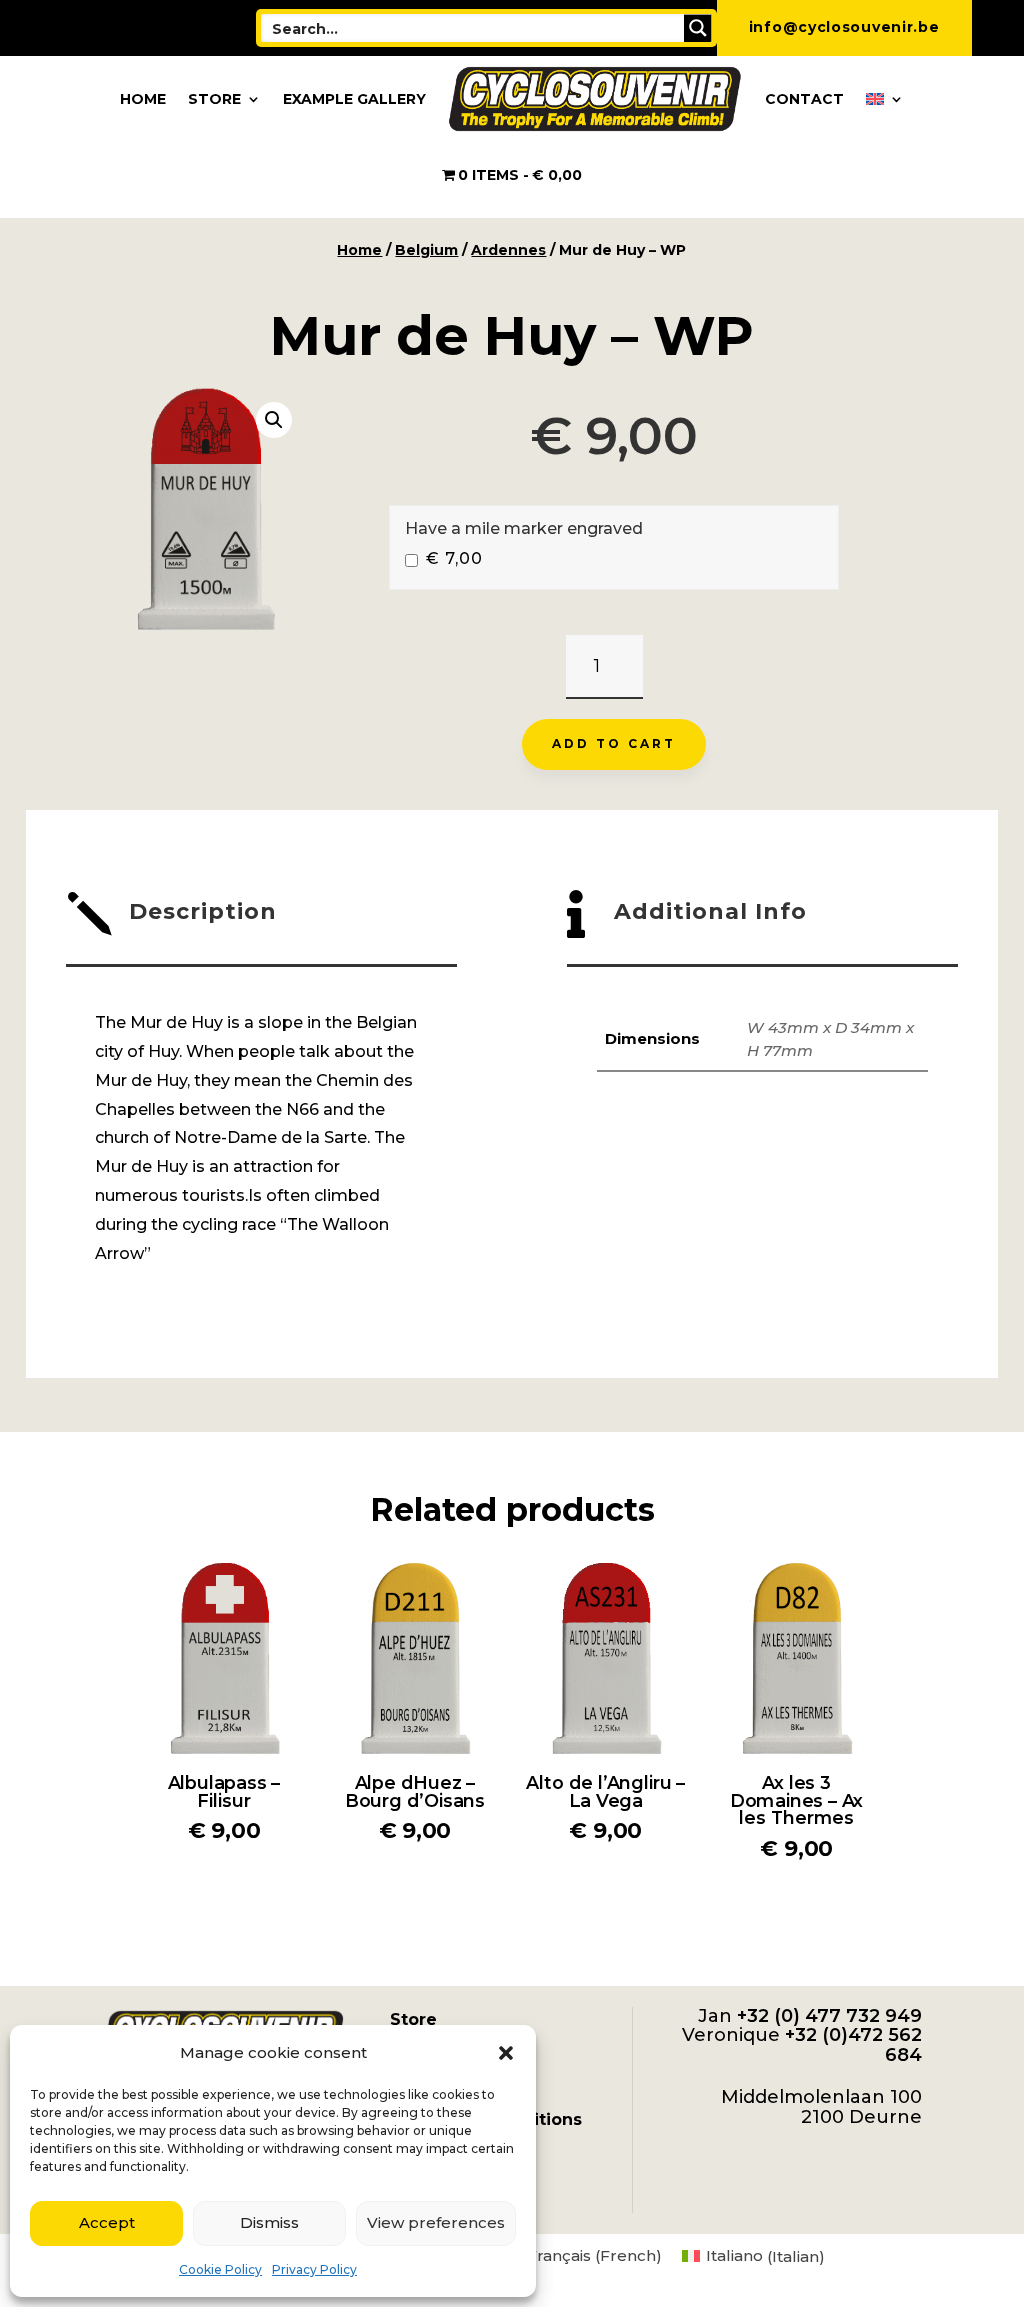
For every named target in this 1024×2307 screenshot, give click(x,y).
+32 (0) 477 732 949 (829, 2016)
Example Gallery (354, 99)
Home (143, 99)
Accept (107, 2222)
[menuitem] (885, 99)
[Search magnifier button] (698, 28)
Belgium (426, 250)
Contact (804, 99)
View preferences (436, 2222)
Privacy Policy (314, 2269)
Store (214, 99)
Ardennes (508, 250)
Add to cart (614, 743)
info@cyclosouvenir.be (844, 27)
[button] (506, 2053)
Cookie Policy (220, 2269)
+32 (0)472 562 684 (853, 2045)
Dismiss (269, 2222)
